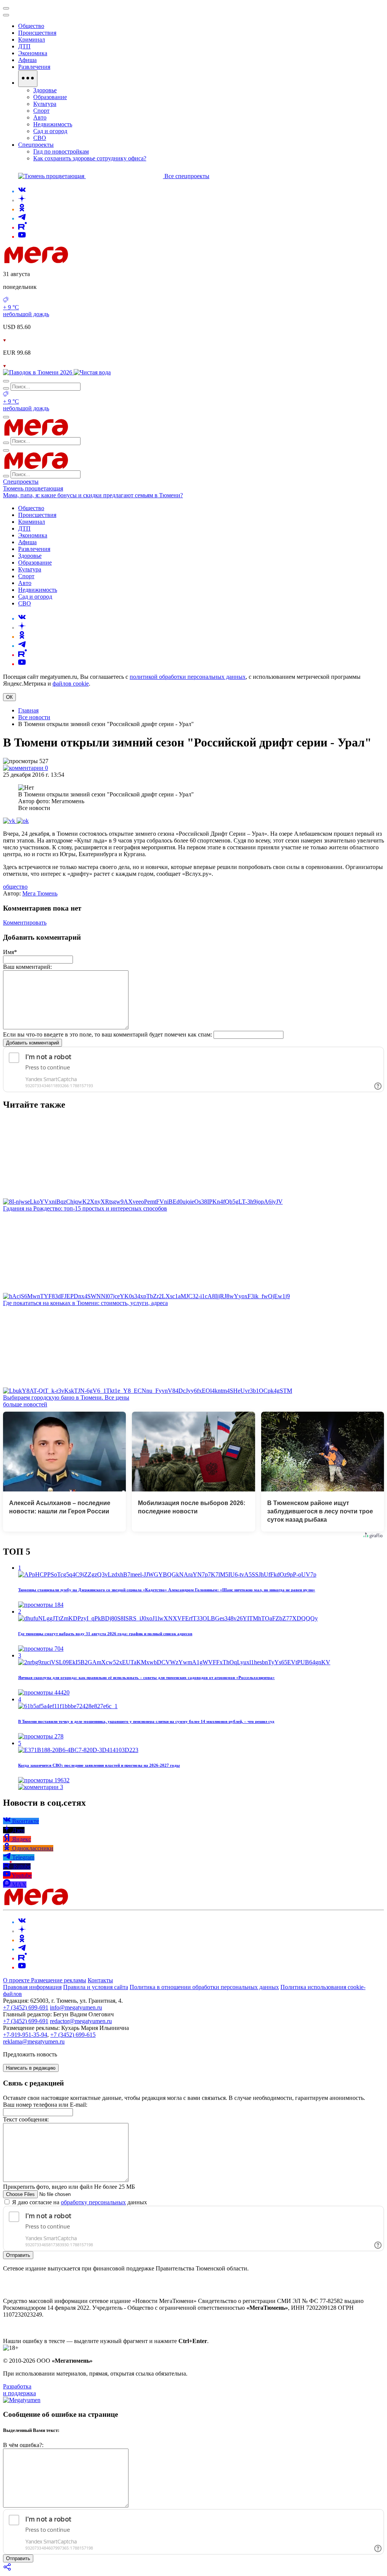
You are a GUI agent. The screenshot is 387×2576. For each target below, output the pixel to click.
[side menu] (6, 15)
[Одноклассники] (22, 209)
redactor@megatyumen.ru (81, 2021)
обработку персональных (93, 2202)
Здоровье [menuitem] (45, 90)
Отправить (18, 2255)
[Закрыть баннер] (6, 8)
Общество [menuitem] (31, 26)
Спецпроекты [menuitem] (36, 145)
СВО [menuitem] (40, 138)
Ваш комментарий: (27, 967)
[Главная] (90, 261)
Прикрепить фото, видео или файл (69, 2187)
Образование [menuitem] (50, 97)
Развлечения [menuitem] (34, 67)
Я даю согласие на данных (79, 2202)
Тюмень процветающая (33, 488)
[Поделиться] (8, 2569)
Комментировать (25, 923)
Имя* (10, 952)
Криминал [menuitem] (32, 40)
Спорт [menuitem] (41, 111)
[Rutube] (22, 227)
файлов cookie (71, 684)
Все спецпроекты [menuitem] (187, 176)
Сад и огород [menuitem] (50, 131)
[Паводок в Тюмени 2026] (38, 372)
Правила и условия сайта (96, 1987)
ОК (9, 697)
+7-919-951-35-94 (25, 2035)
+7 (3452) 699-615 (73, 2035)
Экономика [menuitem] (33, 53)
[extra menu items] (28, 79)
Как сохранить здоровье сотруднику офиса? (90, 158)
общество (15, 887)
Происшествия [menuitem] (37, 33)
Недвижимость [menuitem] (53, 124)
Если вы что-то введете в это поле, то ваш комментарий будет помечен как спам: (108, 1034)
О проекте (17, 1980)
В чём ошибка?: (23, 2445)
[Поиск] (6, 381)
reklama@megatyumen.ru (34, 2041)
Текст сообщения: (26, 2119)
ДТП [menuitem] (24, 46)
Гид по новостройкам (61, 151)
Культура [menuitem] (45, 104)
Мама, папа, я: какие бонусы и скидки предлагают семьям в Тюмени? (93, 495)
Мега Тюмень (40, 893)
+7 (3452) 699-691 (26, 2007)
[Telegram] (22, 218)
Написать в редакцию (31, 2068)
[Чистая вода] (92, 372)
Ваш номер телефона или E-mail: (45, 2105)
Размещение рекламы (59, 1980)
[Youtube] (22, 237)
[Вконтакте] (22, 191)
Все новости (34, 717)
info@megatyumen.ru (76, 2007)
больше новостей (25, 1404)
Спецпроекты (21, 482)
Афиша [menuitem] (27, 60)
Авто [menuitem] (40, 117)
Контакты (100, 1980)
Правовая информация (32, 1987)
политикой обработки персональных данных (188, 677)
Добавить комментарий (33, 1043)
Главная (28, 710)
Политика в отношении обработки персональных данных (204, 1987)
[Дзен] (22, 200)
